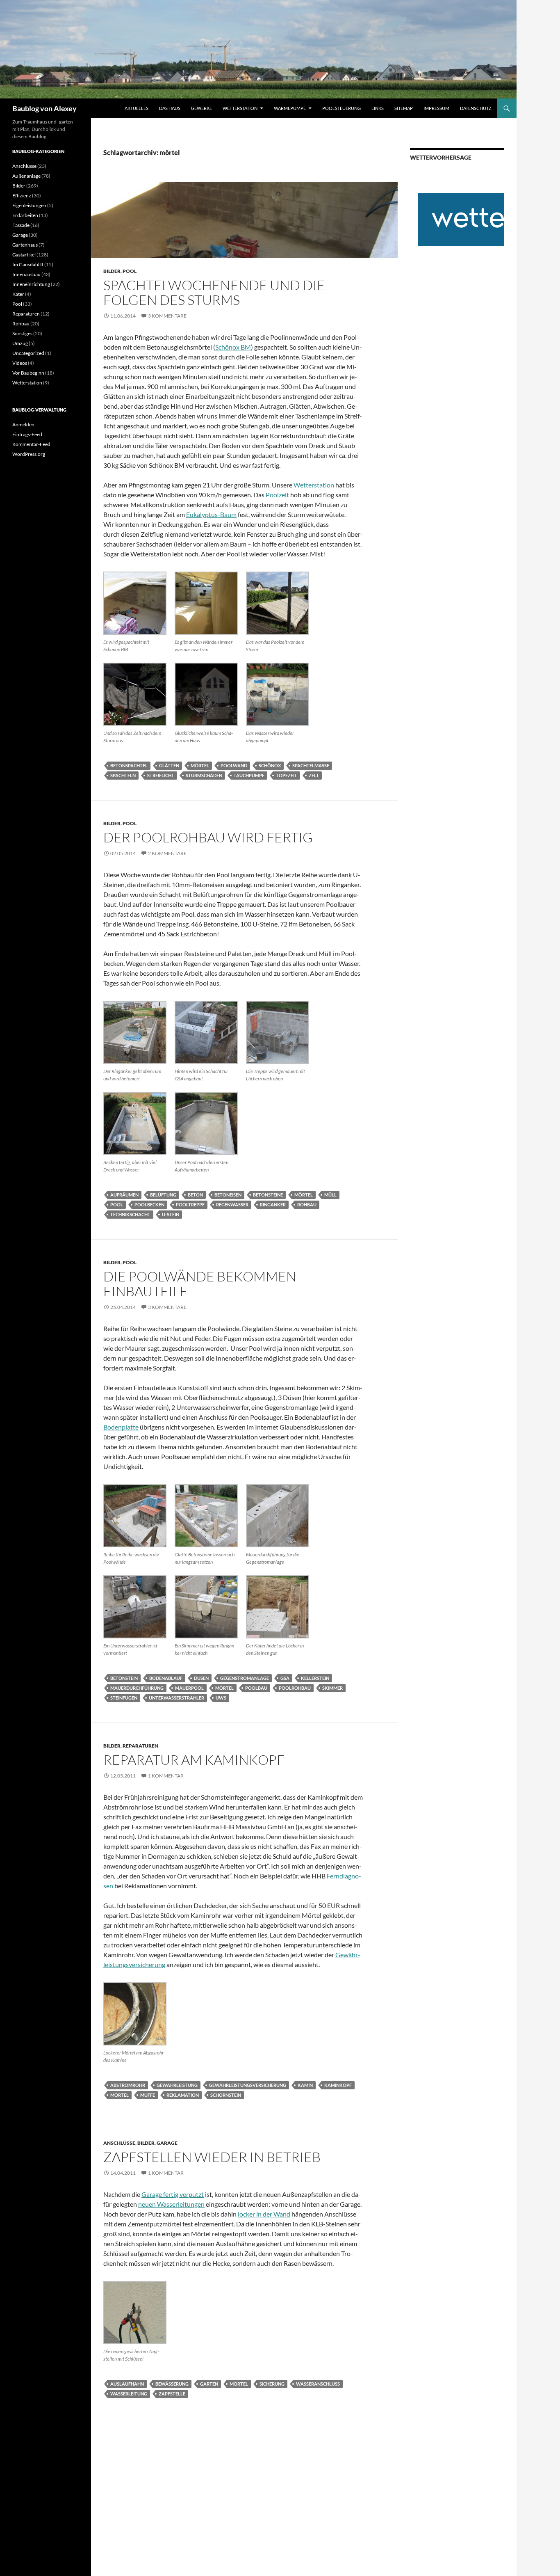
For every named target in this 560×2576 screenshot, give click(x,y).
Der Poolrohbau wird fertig (208, 837)
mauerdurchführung (137, 1688)
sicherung (272, 2384)
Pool (130, 271)
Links (378, 108)
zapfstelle (172, 2394)
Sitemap (404, 108)
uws (221, 1698)
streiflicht (161, 775)
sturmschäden (204, 775)
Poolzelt (277, 495)
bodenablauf (166, 1678)
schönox (270, 765)
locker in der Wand (264, 2214)
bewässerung (172, 2384)
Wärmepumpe (290, 108)
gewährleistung (177, 2085)
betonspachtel (129, 765)
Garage (167, 2143)
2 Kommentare (167, 853)
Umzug (20, 343)
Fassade (21, 225)
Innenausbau (26, 274)
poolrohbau (295, 1688)
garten (209, 2384)
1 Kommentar (166, 1776)
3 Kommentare (167, 316)
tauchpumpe (249, 775)
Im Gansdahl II (28, 264)
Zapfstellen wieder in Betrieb (212, 2157)
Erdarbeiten (25, 215)
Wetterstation (240, 108)
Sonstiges (22, 333)
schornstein (226, 2095)
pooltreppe (190, 1204)
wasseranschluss (318, 2384)
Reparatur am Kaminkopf (194, 1760)
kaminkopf (338, 2085)
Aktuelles (137, 108)
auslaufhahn (127, 2384)
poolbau (256, 1688)
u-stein (171, 1214)
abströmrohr (128, 2085)
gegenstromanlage (245, 1678)
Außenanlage (26, 176)
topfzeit (287, 775)
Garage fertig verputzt (173, 2194)
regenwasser (232, 1204)
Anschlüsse (119, 2143)
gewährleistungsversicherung (248, 2085)
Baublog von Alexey (44, 108)
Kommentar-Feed (31, 444)
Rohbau (21, 324)
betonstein (124, 1678)
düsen (201, 1678)
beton (195, 1195)
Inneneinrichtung (31, 284)
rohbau (307, 1204)
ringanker (273, 1204)
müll (330, 1195)
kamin (305, 2085)
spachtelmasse (311, 765)
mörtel (200, 765)
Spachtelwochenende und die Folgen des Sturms (214, 292)
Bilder (112, 271)
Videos (20, 363)
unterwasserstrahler (176, 1698)
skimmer (332, 1688)
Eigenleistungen (29, 205)
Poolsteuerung (341, 108)
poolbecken (149, 1204)
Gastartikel (24, 255)
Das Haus (170, 108)
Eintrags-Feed (27, 434)
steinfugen (124, 1698)
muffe (148, 2095)
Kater (18, 294)
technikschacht (130, 1214)
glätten (169, 765)
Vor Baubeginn (28, 373)
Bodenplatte (121, 1427)
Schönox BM (233, 347)
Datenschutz (476, 108)
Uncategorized (28, 353)
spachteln (123, 775)
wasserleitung (129, 2394)
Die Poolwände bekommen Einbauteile (200, 1284)
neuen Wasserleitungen (171, 2204)
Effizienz (22, 196)
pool (117, 1204)
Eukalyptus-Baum (211, 514)
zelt (314, 775)
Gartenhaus (25, 245)
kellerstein (315, 1678)
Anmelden (23, 424)
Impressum (436, 108)
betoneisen (228, 1195)
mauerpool (189, 1688)
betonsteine (268, 1195)
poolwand (234, 765)
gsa (285, 1678)
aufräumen (124, 1195)
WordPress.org (29, 454)
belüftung (163, 1195)
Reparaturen (140, 1746)
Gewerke (201, 108)
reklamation (183, 2095)
